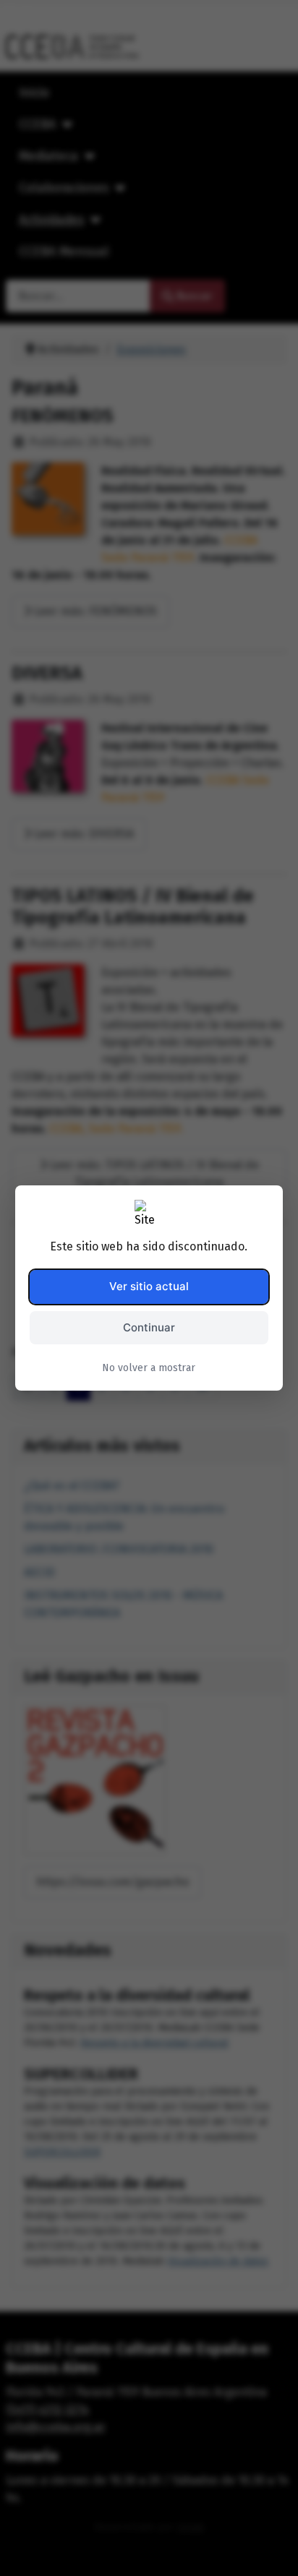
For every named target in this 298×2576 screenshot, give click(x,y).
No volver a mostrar (149, 1368)
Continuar (149, 1327)
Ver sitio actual (149, 1286)
